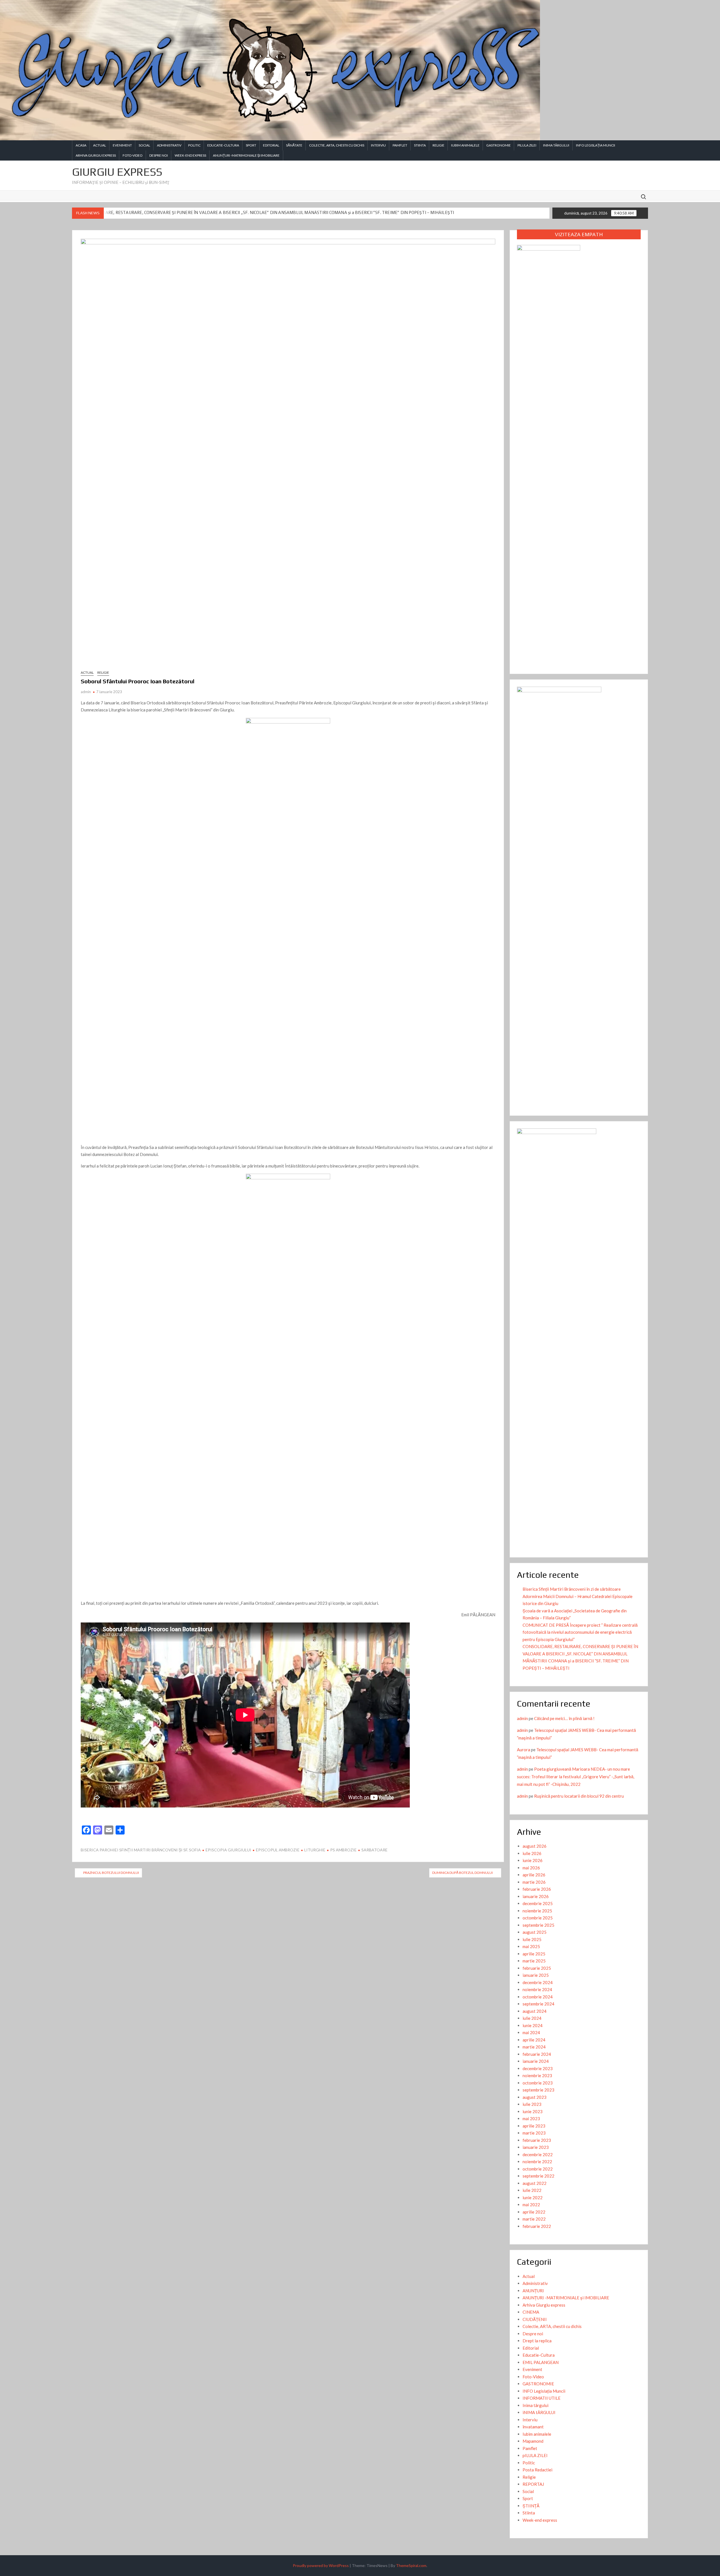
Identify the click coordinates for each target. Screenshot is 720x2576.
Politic (194, 145)
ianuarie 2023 (536, 2147)
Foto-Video (133, 155)
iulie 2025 (532, 1939)
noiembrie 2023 (537, 2075)
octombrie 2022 (538, 2169)
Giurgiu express (117, 172)
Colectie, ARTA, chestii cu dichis (337, 145)
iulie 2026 (532, 1853)
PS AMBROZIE (343, 1850)
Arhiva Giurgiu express (96, 155)
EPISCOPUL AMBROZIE (278, 1850)
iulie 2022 (532, 2190)
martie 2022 (534, 2219)
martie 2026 (534, 1882)
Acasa (81, 145)
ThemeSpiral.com (411, 2565)
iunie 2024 (533, 2025)
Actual (100, 145)
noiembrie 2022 (537, 2162)
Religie (438, 145)
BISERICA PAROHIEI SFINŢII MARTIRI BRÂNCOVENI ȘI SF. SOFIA (141, 1850)
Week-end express (190, 155)
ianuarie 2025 (536, 1975)
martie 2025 (534, 1961)
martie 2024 (534, 2047)
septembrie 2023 (538, 2090)
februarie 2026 (537, 1889)
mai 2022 (531, 2205)
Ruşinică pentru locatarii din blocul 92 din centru (579, 1796)
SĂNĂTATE (294, 145)
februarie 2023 (537, 2140)
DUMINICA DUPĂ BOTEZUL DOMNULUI (463, 1873)
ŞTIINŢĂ (531, 2506)
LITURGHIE (315, 1850)
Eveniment (122, 145)
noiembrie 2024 (537, 1989)
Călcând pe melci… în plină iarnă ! (564, 1718)
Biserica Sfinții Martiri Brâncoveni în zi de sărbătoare (572, 1589)
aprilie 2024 (534, 2040)
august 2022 (535, 2183)
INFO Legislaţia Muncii (596, 145)
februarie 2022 (537, 2226)
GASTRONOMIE (499, 145)
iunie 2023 (533, 2111)
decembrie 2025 (538, 1903)
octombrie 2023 (538, 2083)
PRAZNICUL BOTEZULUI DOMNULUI (111, 1873)
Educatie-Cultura (223, 145)
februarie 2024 (537, 2054)
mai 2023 (531, 2119)
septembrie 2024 (538, 2004)
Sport (251, 145)
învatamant (533, 2427)
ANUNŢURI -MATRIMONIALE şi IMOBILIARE (246, 155)
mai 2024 (531, 2032)
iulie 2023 (532, 2104)
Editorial (271, 145)
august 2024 (535, 2011)
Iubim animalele (465, 145)
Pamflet (400, 145)
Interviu (378, 145)
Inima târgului (535, 2405)
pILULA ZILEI (527, 145)
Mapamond (533, 2441)
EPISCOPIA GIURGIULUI (228, 1850)
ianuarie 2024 (536, 2061)
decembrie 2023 (538, 2068)
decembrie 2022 (538, 2154)
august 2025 (535, 1932)
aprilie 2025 (534, 1954)
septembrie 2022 (538, 2176)
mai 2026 (531, 1868)
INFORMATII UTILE (542, 2398)
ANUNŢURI (533, 2291)
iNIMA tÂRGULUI (556, 145)
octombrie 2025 (538, 1918)
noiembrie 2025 (537, 1911)
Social (144, 145)
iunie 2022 (533, 2198)
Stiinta (420, 145)
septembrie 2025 (538, 1925)
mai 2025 (531, 1946)
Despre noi (159, 155)
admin (86, 692)
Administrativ (169, 145)
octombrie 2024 (538, 1997)
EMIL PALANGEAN (541, 2362)
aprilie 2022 (534, 2212)
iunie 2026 (533, 1860)
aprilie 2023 (534, 2126)
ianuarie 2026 (536, 1896)
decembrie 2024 (538, 1982)
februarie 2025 (537, 1968)
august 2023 (535, 2097)
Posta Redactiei (537, 2470)
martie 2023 (534, 2133)
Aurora (524, 1750)
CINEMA (531, 2312)
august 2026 (535, 1846)
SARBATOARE (374, 1850)
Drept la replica (537, 2341)
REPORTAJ (533, 2484)
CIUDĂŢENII (535, 2319)
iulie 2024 (532, 2018)
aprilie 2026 (534, 1875)
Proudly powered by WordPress (321, 2565)
